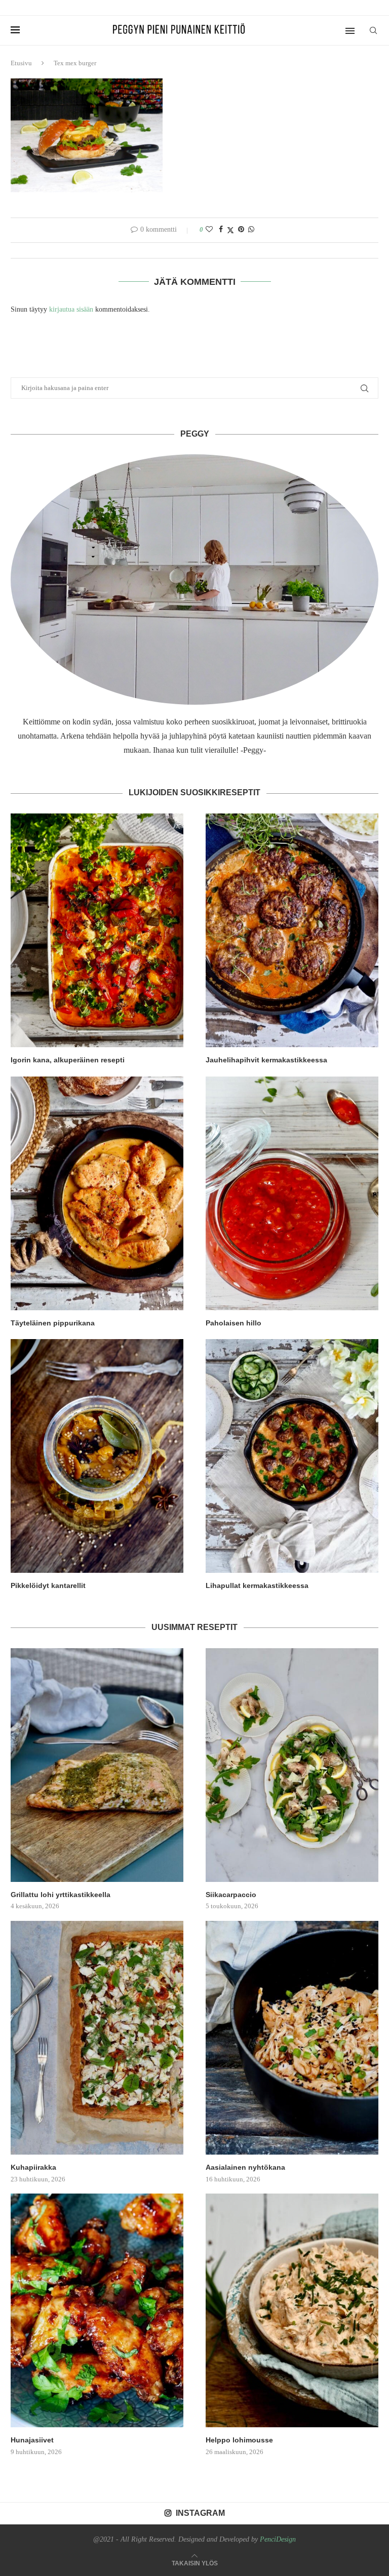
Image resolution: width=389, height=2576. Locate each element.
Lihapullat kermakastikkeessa (257, 1585)
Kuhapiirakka (33, 2167)
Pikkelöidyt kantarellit (48, 1585)
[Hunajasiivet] (97, 2310)
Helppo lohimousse (239, 2440)
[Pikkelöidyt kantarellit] (97, 1456)
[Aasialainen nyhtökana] (292, 2038)
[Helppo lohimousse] (292, 2310)
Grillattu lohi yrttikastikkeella (61, 1895)
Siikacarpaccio (231, 1895)
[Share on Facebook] (221, 230)
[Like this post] (209, 230)
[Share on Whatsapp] (251, 230)
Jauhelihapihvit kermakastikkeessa (266, 1060)
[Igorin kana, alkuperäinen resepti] (97, 930)
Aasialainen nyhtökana (245, 2167)
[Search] (373, 30)
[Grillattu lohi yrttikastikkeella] (97, 1765)
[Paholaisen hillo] (292, 1193)
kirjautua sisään (71, 309)
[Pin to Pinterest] (241, 230)
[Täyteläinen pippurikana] (97, 1193)
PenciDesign (278, 2539)
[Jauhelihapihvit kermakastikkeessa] (292, 930)
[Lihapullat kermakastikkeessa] (292, 1456)
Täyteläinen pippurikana (53, 1323)
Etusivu (21, 63)
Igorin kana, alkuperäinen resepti (68, 1060)
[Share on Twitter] (230, 230)
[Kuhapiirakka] (97, 2038)
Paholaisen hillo (234, 1323)
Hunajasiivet (32, 2440)
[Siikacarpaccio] (292, 1765)
